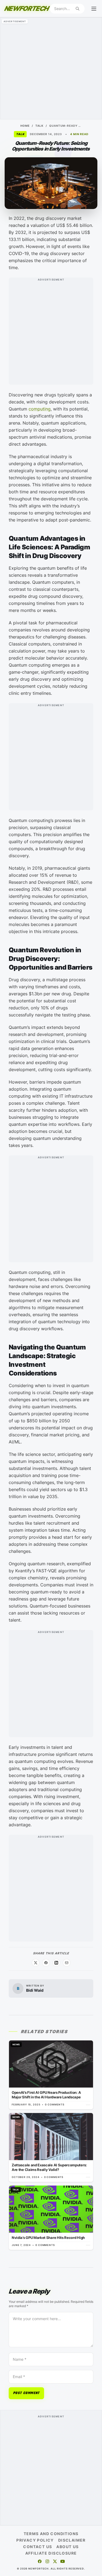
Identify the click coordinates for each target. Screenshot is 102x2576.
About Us (67, 2547)
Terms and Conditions (51, 2534)
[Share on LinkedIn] (56, 1963)
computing (40, 409)
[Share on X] (36, 1963)
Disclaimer (72, 2540)
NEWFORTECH (26, 9)
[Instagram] (47, 2561)
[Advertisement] (51, 68)
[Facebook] (40, 2561)
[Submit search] (78, 9)
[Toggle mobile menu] (94, 9)
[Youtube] (63, 2561)
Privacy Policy (35, 2540)
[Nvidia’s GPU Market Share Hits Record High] (51, 2218)
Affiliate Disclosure (51, 2553)
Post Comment (26, 2393)
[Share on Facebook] (46, 1963)
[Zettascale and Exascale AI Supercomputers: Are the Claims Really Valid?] (51, 2147)
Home (25, 126)
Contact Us (38, 2547)
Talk (39, 126)
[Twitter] (55, 2561)
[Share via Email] (67, 1963)
